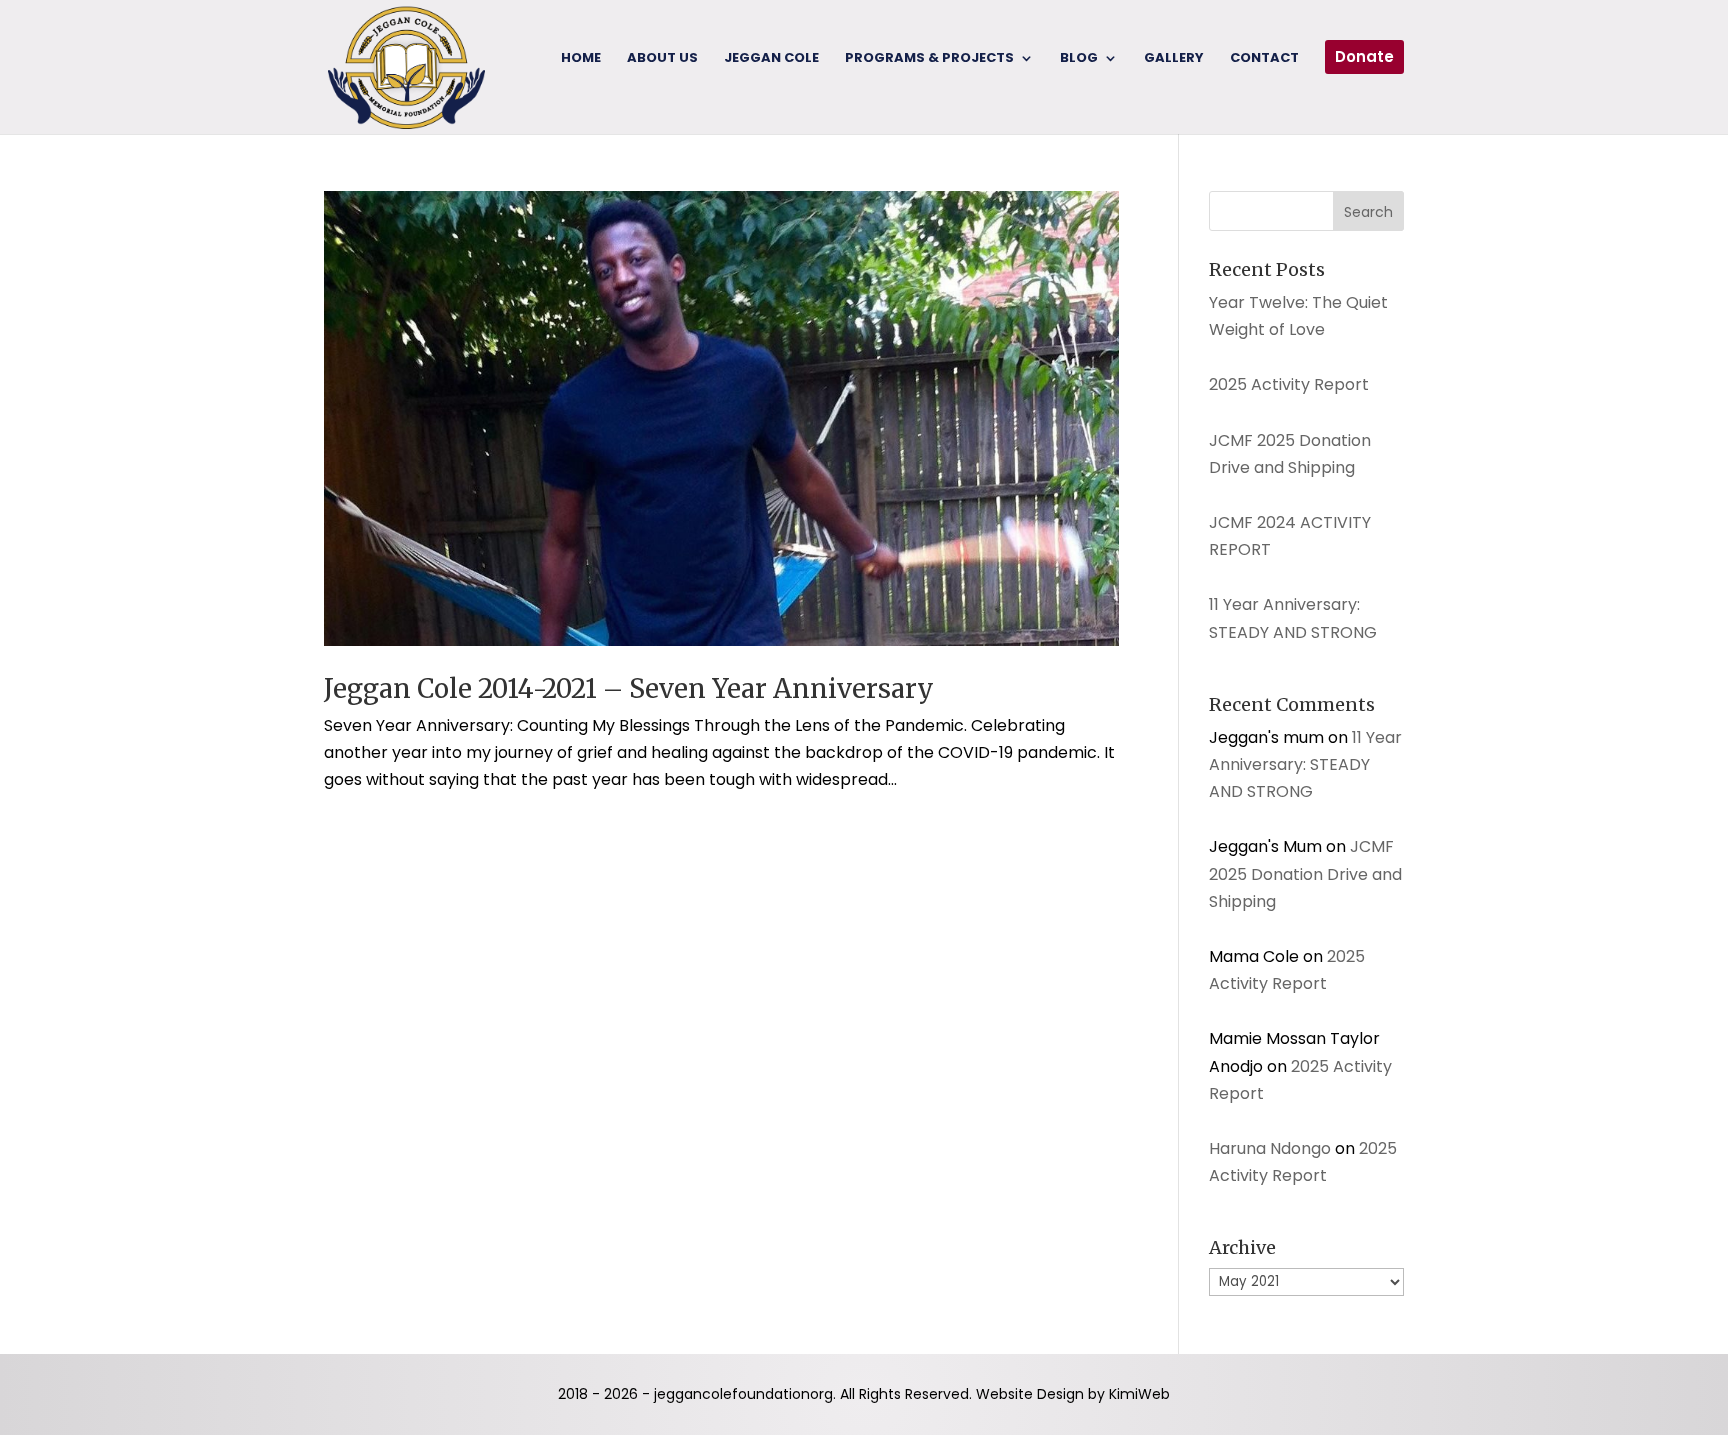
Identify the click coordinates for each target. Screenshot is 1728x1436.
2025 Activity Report (1289, 384)
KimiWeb (1139, 1394)
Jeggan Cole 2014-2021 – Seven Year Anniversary (629, 688)
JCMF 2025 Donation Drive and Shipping (1305, 873)
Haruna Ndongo (1270, 1148)
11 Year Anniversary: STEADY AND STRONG (1305, 764)
